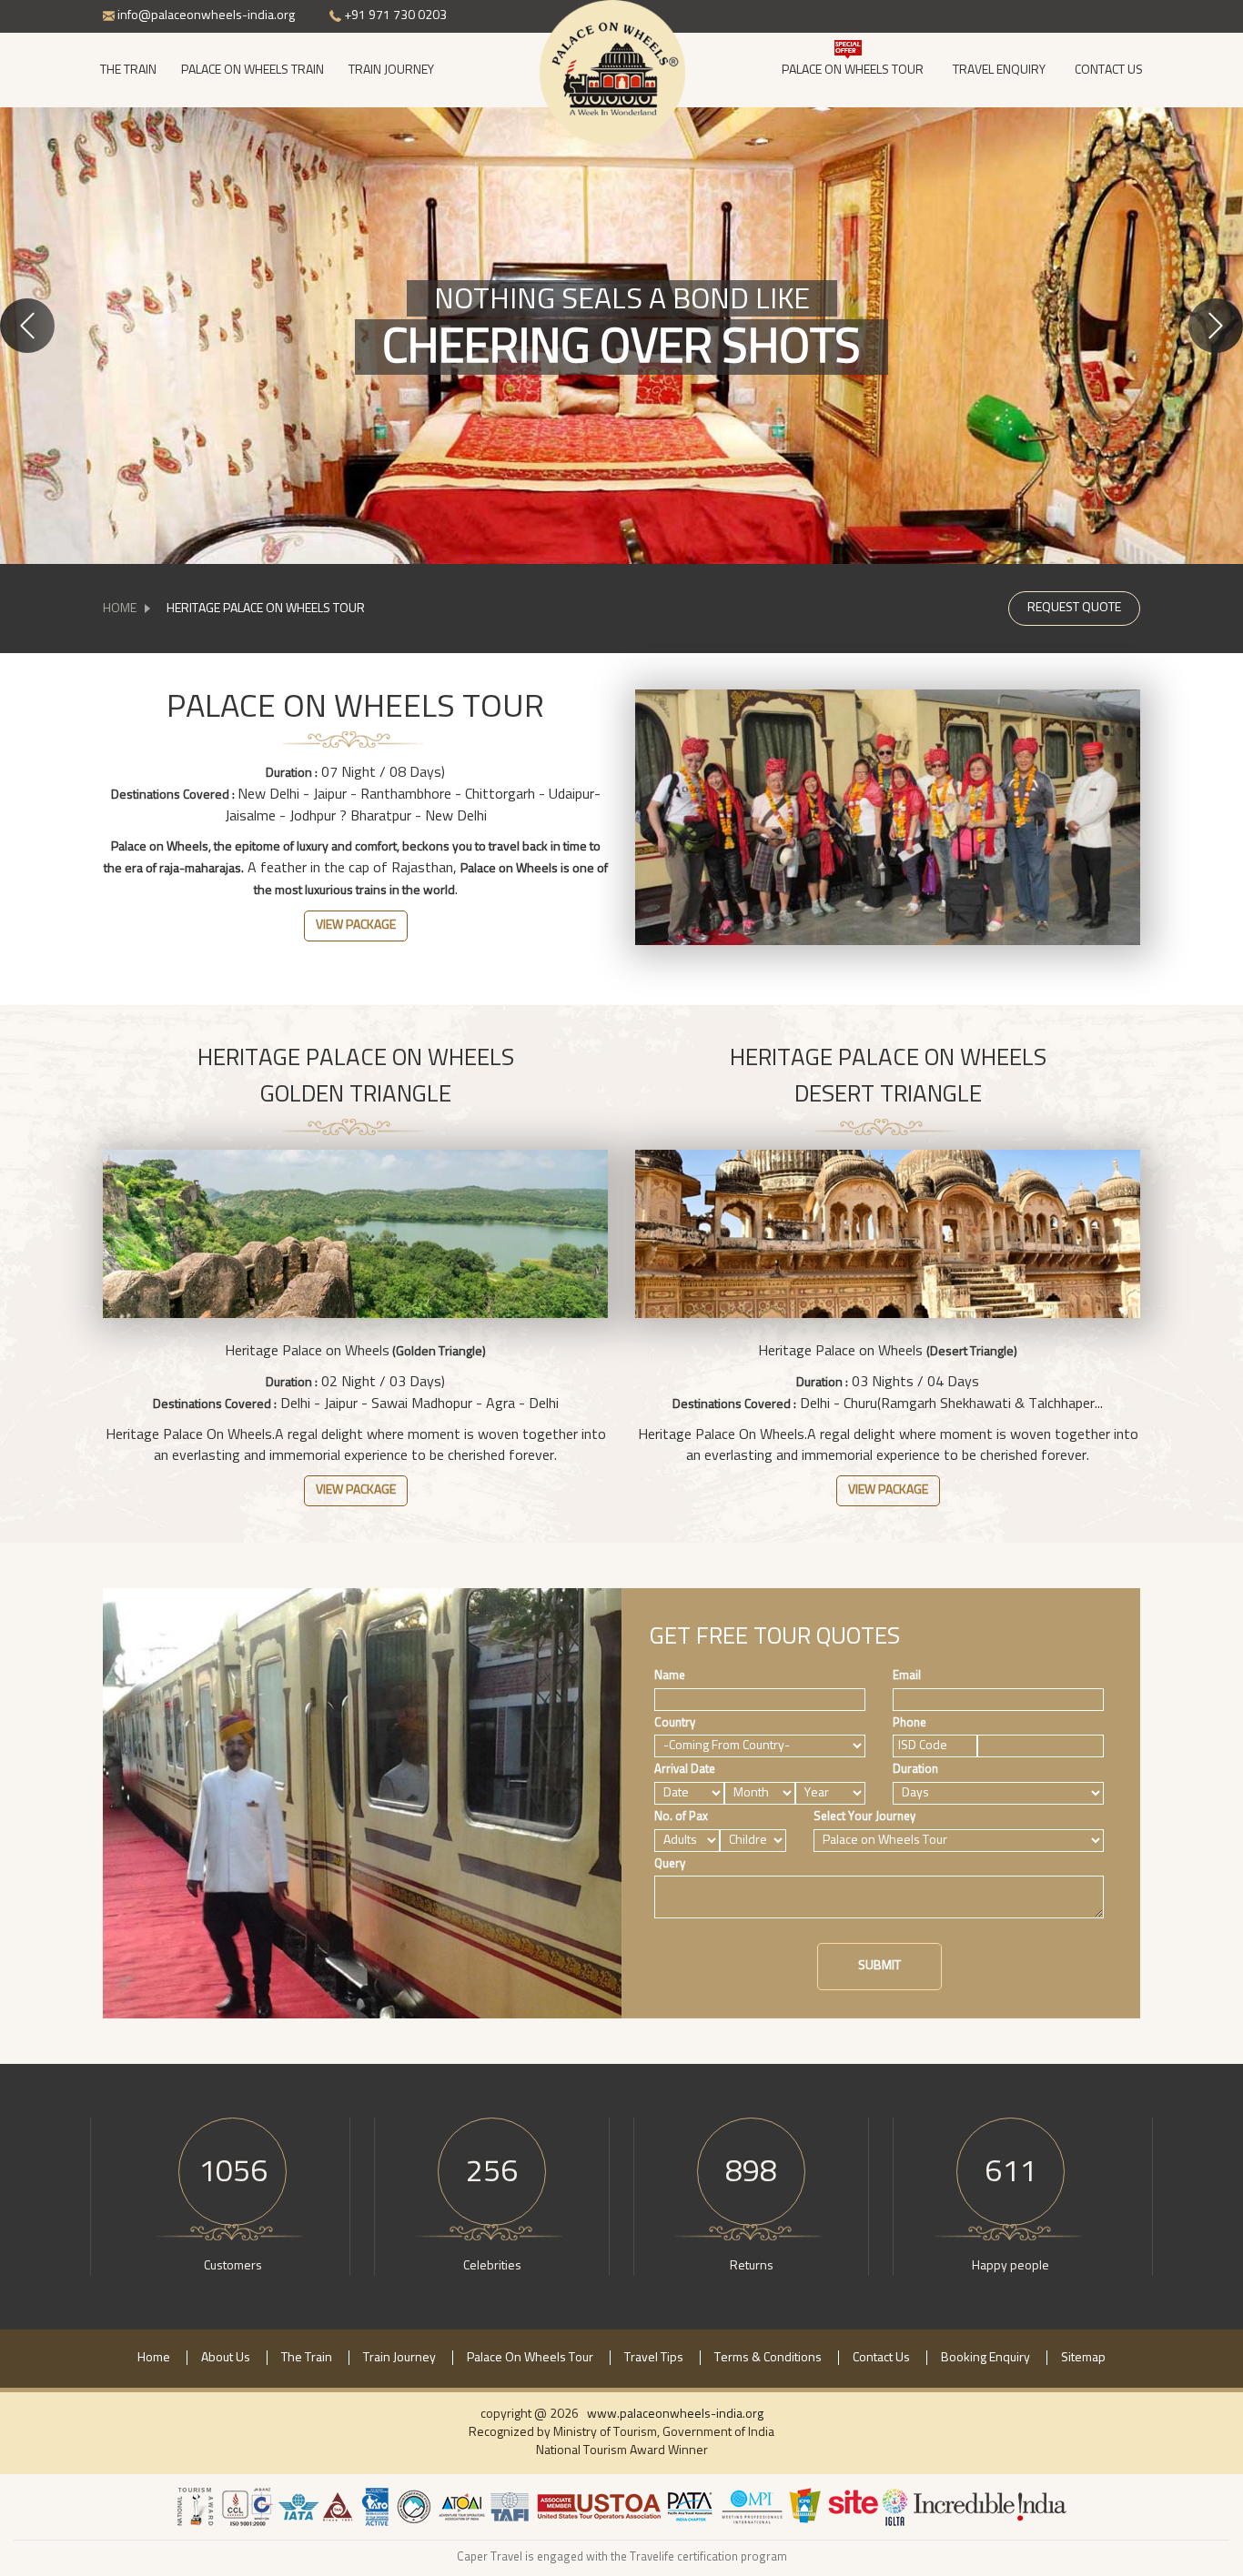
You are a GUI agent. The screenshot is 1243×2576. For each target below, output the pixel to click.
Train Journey (391, 70)
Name (670, 1676)
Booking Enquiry (985, 2358)
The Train (128, 70)
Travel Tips (654, 2358)
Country (675, 1723)
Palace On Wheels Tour (853, 70)
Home (120, 609)
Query (670, 1864)
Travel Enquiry (999, 70)
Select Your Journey (864, 1817)
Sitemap (1083, 2358)
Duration (915, 1770)
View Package (356, 925)
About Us (226, 2358)
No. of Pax (681, 1817)
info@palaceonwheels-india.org (205, 15)
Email (907, 1676)
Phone (910, 1723)
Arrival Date (685, 1770)
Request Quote (1074, 608)
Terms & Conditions (768, 2358)
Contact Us (1109, 70)
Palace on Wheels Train (253, 70)
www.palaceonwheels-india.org (675, 2414)
